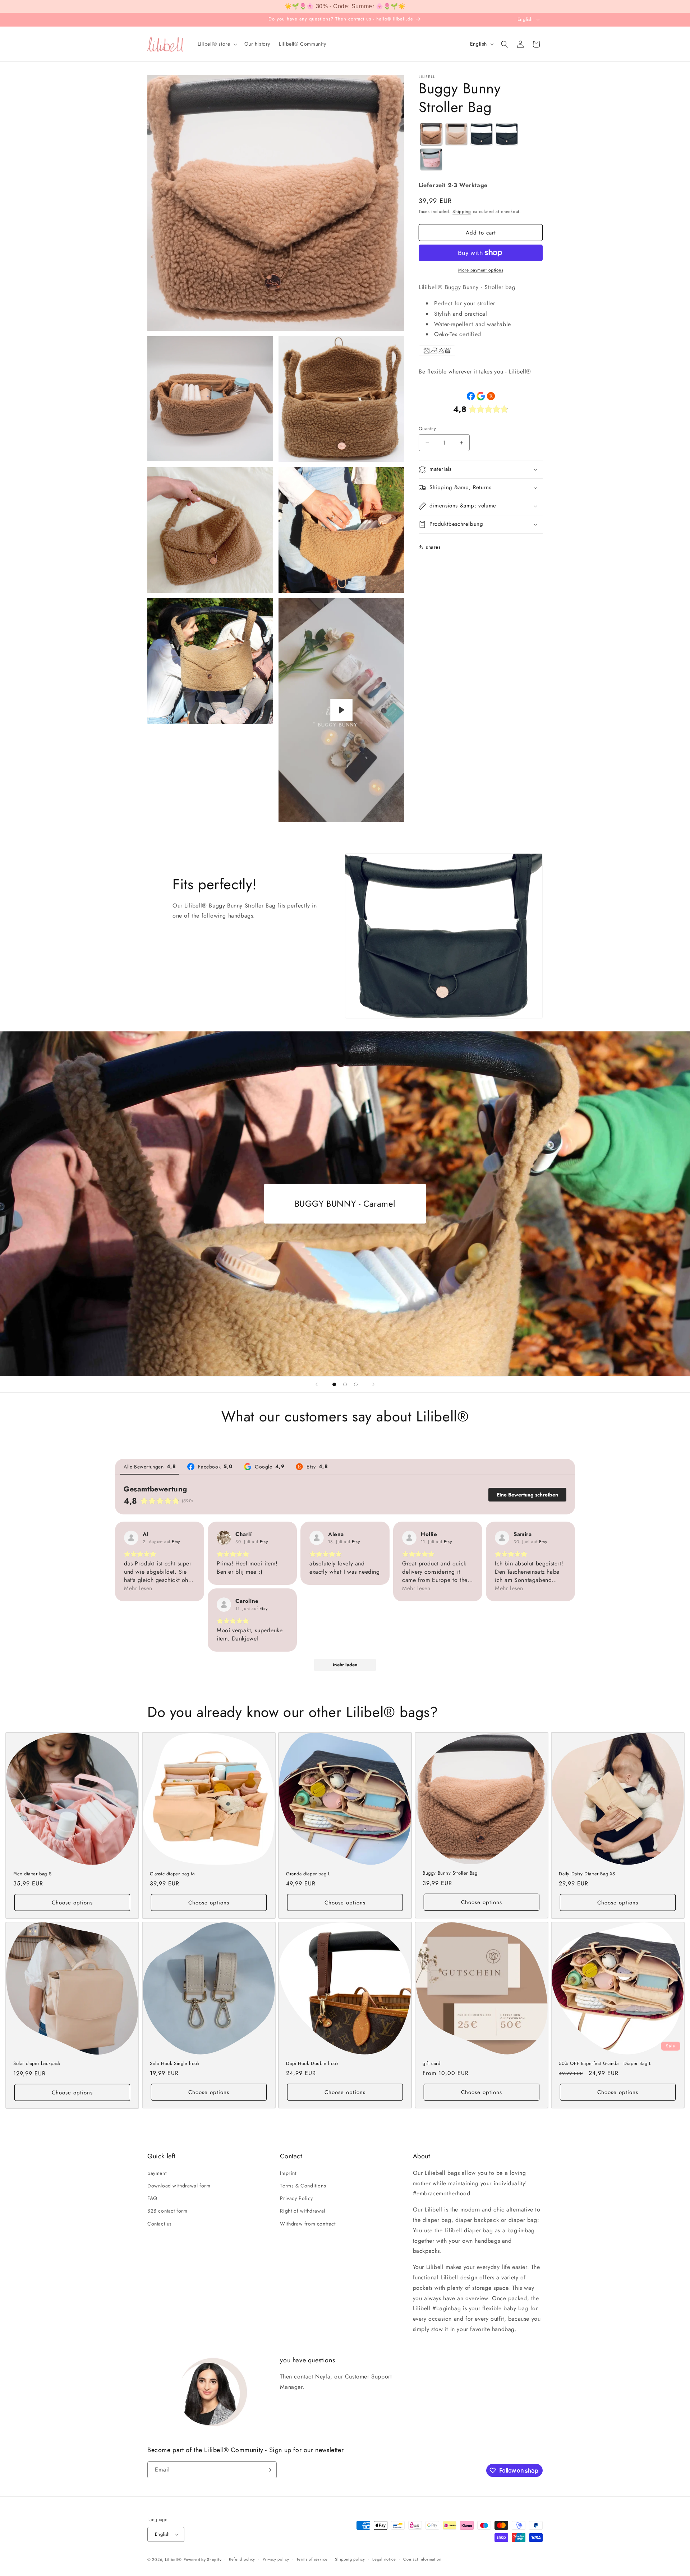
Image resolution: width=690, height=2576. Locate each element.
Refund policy (242, 2559)
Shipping (462, 212)
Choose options (72, 1903)
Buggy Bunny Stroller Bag (450, 1873)
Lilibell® (173, 2559)
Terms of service (312, 2559)
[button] (217, 44)
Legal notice (384, 2559)
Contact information (422, 2559)
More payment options (481, 270)
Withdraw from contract (308, 2224)
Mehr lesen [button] (138, 1588)
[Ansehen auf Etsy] (131, 1538)
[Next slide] (373, 1384)
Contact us (160, 2224)
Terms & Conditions (303, 2186)
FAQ (152, 2198)
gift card (431, 2064)
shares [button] (433, 547)
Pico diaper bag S (32, 1874)
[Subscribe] (268, 2470)
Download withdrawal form (179, 2186)
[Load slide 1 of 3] (334, 1384)
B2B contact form (167, 2211)
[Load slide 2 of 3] (345, 1384)
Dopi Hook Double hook (312, 2064)
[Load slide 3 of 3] (356, 1384)
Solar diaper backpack (37, 2064)
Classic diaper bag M (172, 1874)
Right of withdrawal (302, 2211)
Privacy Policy (296, 2198)
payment (157, 2173)
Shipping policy (350, 2559)
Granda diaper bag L (308, 1874)
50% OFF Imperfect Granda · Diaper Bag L (605, 2064)
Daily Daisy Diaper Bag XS (587, 1874)
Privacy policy (276, 2559)
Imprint (288, 2173)
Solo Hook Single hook (175, 2064)
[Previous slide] (317, 1384)
